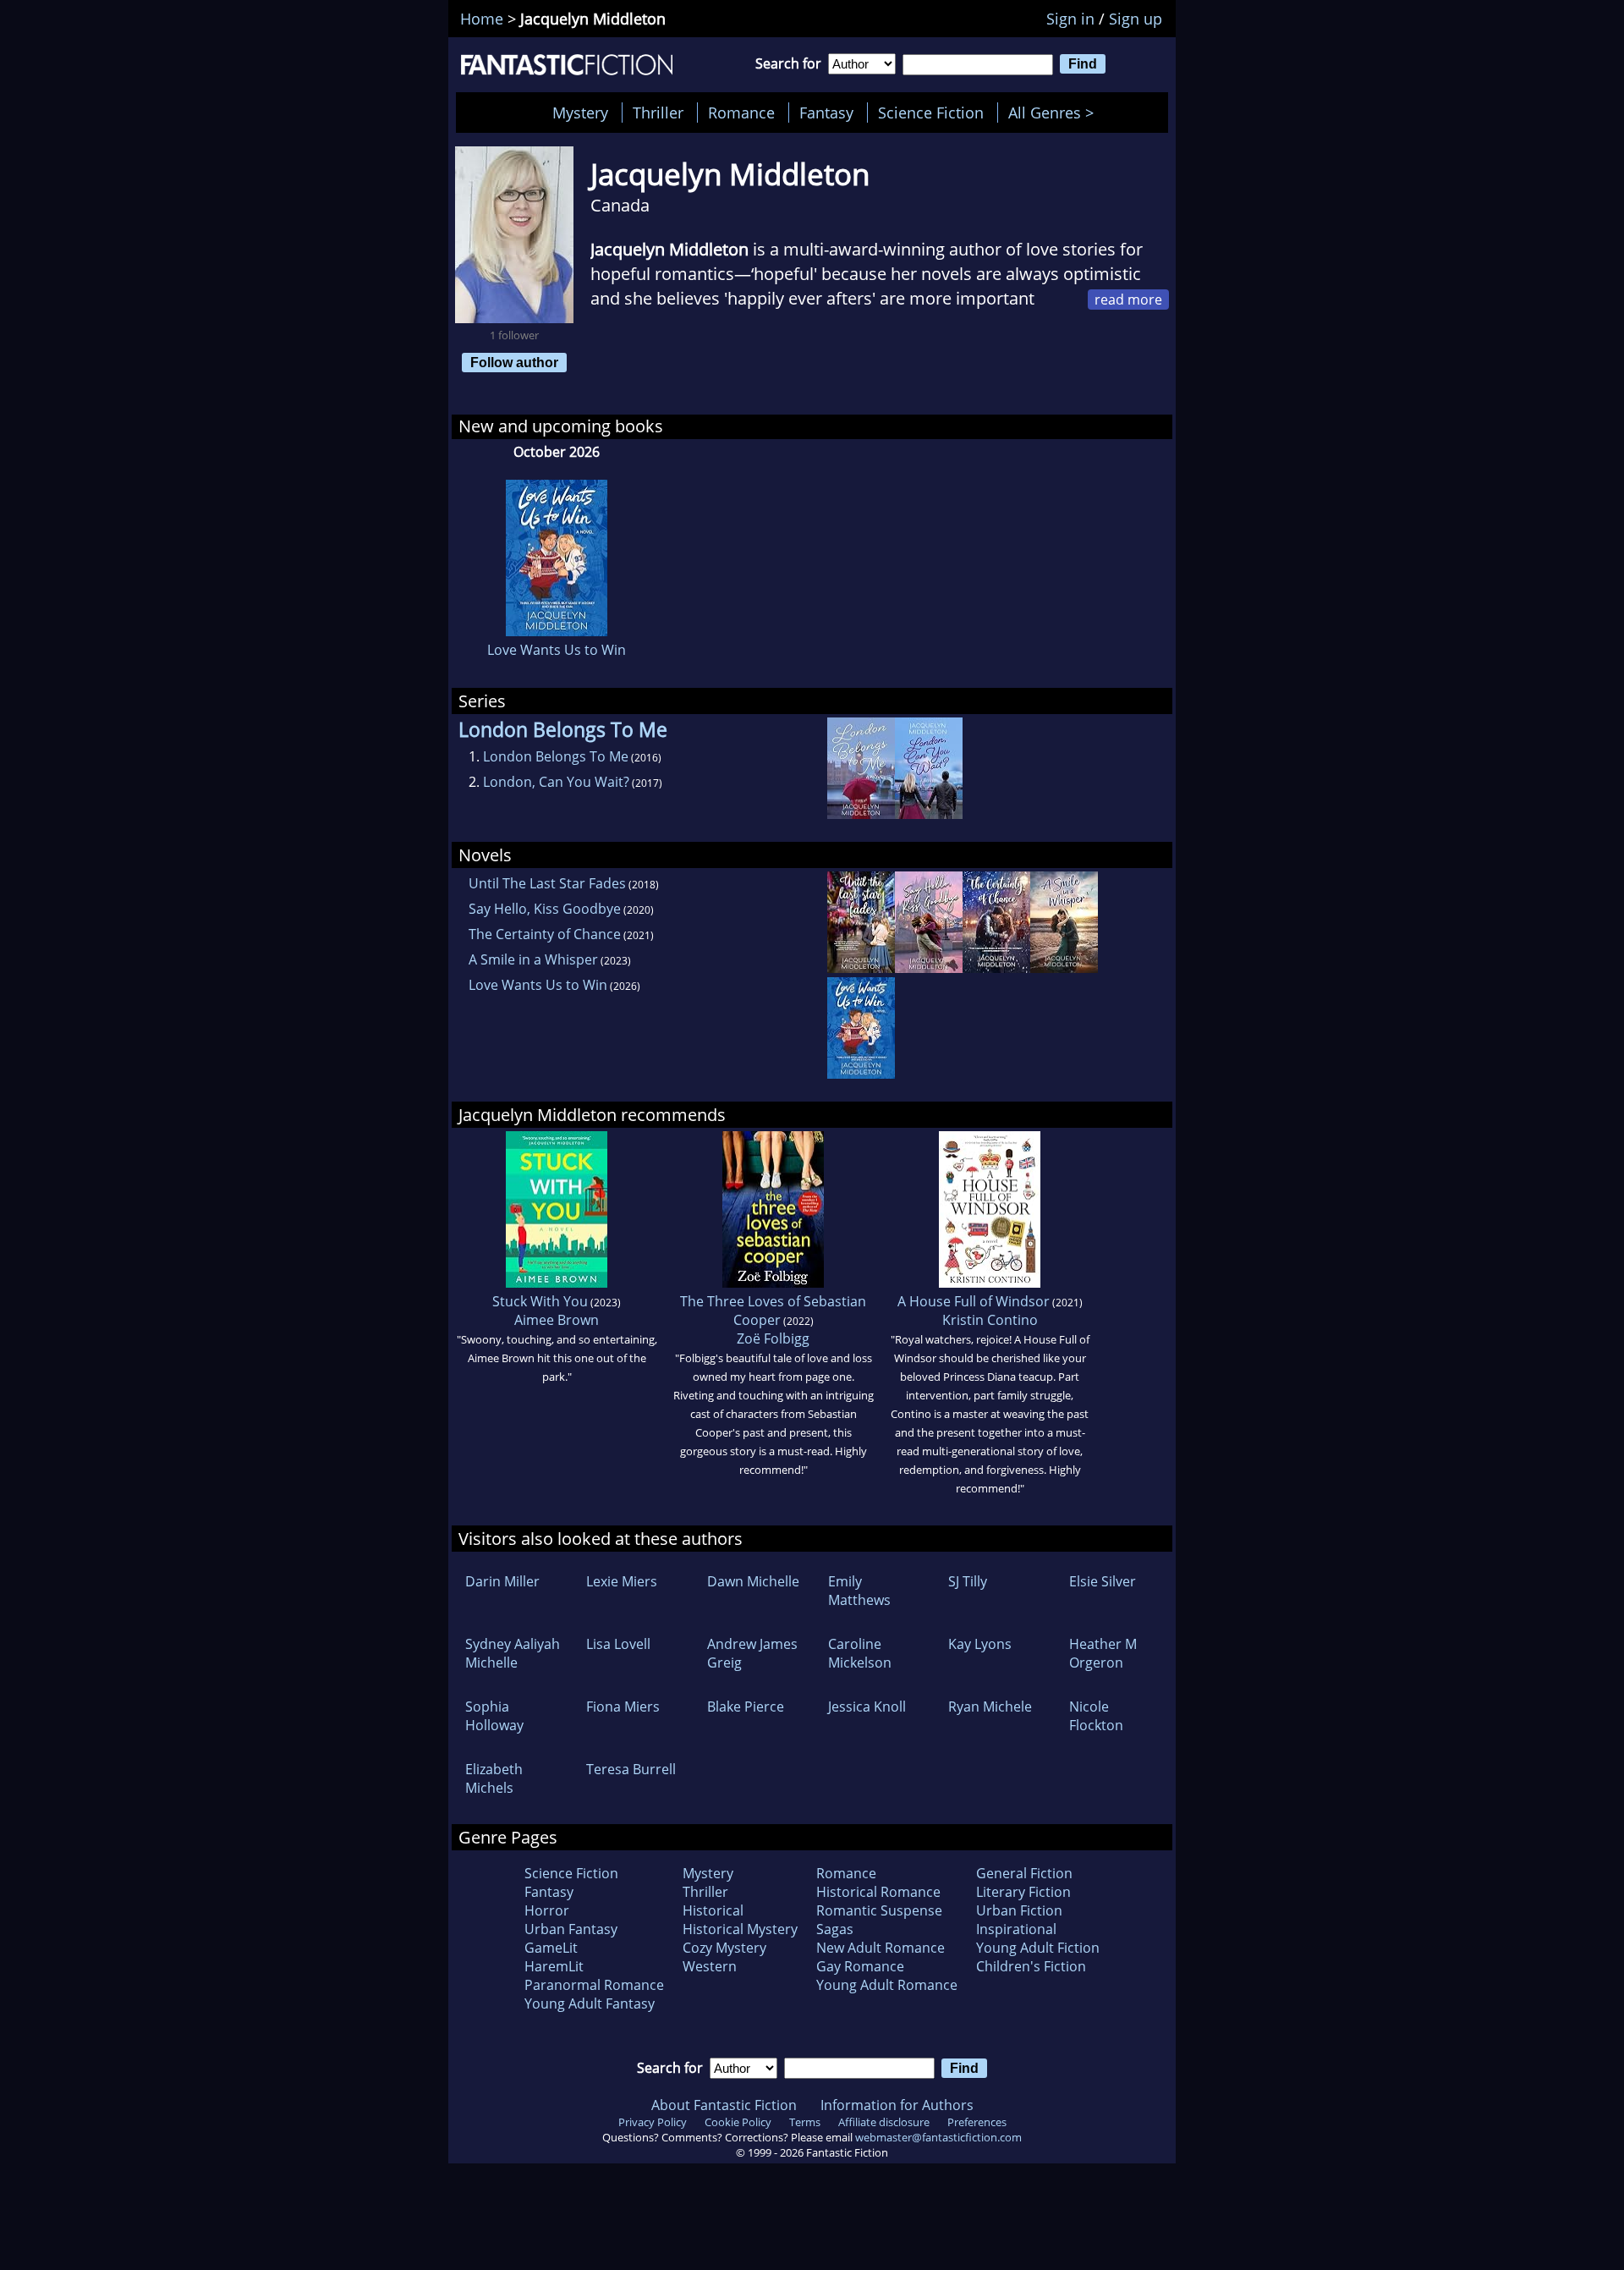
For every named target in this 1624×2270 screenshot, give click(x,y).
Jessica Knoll (867, 1707)
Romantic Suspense (879, 1910)
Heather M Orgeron (1103, 1653)
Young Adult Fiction (1038, 1948)
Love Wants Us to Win (557, 650)
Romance (741, 113)
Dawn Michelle (753, 1581)
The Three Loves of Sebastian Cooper (773, 1311)
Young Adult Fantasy (590, 2003)
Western (710, 1966)
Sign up (1136, 19)
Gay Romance (860, 1966)
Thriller (658, 113)
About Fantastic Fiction (724, 2105)
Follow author (514, 362)
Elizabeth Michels (494, 1778)
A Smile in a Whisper (533, 959)
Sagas (835, 1929)
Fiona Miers (623, 1707)
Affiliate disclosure (884, 2122)
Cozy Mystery (724, 1948)
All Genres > (1055, 113)
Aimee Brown (557, 1320)
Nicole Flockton (1096, 1716)
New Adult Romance (881, 1948)
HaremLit (554, 1966)
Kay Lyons (980, 1644)
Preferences (977, 2122)
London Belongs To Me (556, 756)
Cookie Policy (738, 2122)
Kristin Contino (990, 1320)
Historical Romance (878, 1892)
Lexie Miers (622, 1581)
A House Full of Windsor (974, 1301)
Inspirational (1016, 1929)
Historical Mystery (740, 1929)
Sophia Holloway (494, 1716)
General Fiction (1024, 1873)
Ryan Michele (990, 1707)
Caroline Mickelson (860, 1653)
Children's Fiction (1031, 1966)
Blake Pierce (746, 1707)
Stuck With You (540, 1301)
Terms (805, 2122)
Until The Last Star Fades (547, 883)
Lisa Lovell (618, 1644)
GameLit (551, 1948)
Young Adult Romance (887, 1985)
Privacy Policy (653, 2122)
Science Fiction (931, 113)
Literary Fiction (1023, 1892)
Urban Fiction (1019, 1910)
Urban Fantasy (571, 1929)
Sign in (1070, 19)
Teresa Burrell (631, 1769)
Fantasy (826, 113)
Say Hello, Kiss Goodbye (545, 909)
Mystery (580, 113)
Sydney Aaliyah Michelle (513, 1653)
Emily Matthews (859, 1591)
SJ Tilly (968, 1581)
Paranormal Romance (594, 1985)
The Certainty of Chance (545, 934)
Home (482, 19)
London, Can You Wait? (556, 782)
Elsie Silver (1103, 1581)
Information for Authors (897, 2105)
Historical (713, 1910)
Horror (547, 1910)
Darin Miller (502, 1581)
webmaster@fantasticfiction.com (938, 2137)
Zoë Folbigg (773, 1338)
